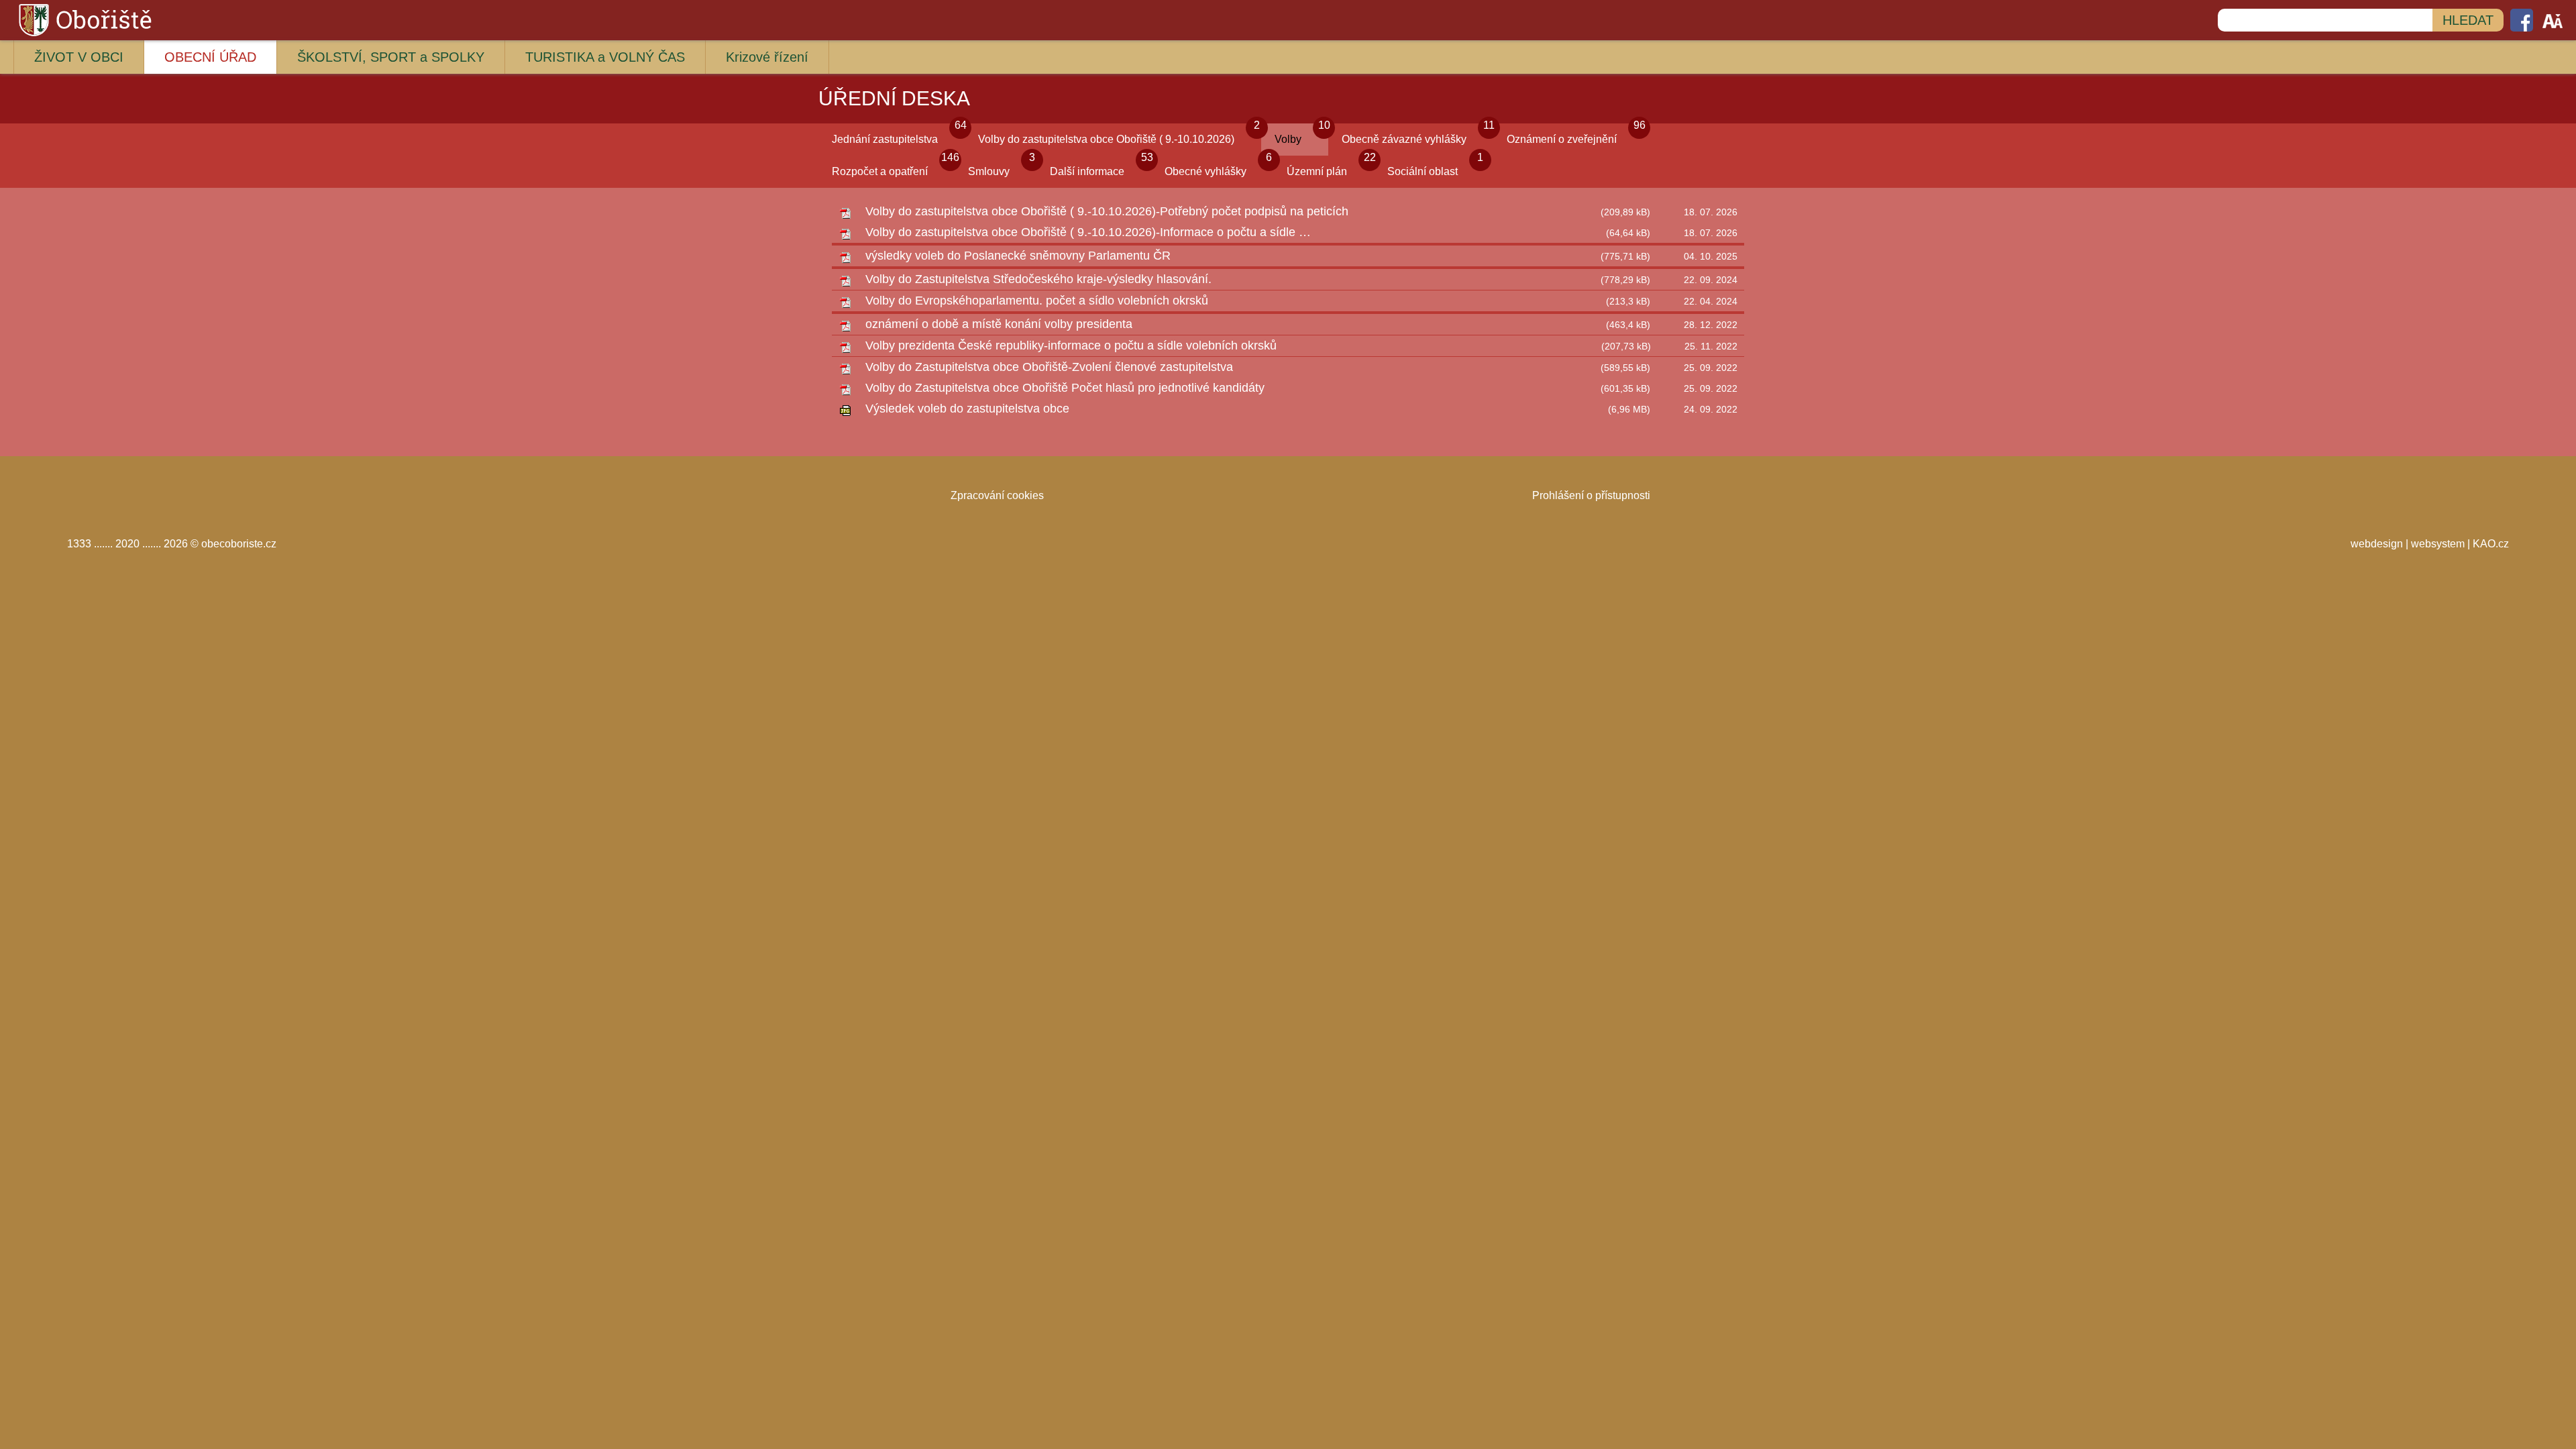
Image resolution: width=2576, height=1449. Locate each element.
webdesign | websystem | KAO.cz (2430, 544)
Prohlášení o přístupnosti (1591, 495)
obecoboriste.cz (239, 544)
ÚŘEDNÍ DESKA (894, 98)
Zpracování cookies (997, 495)
